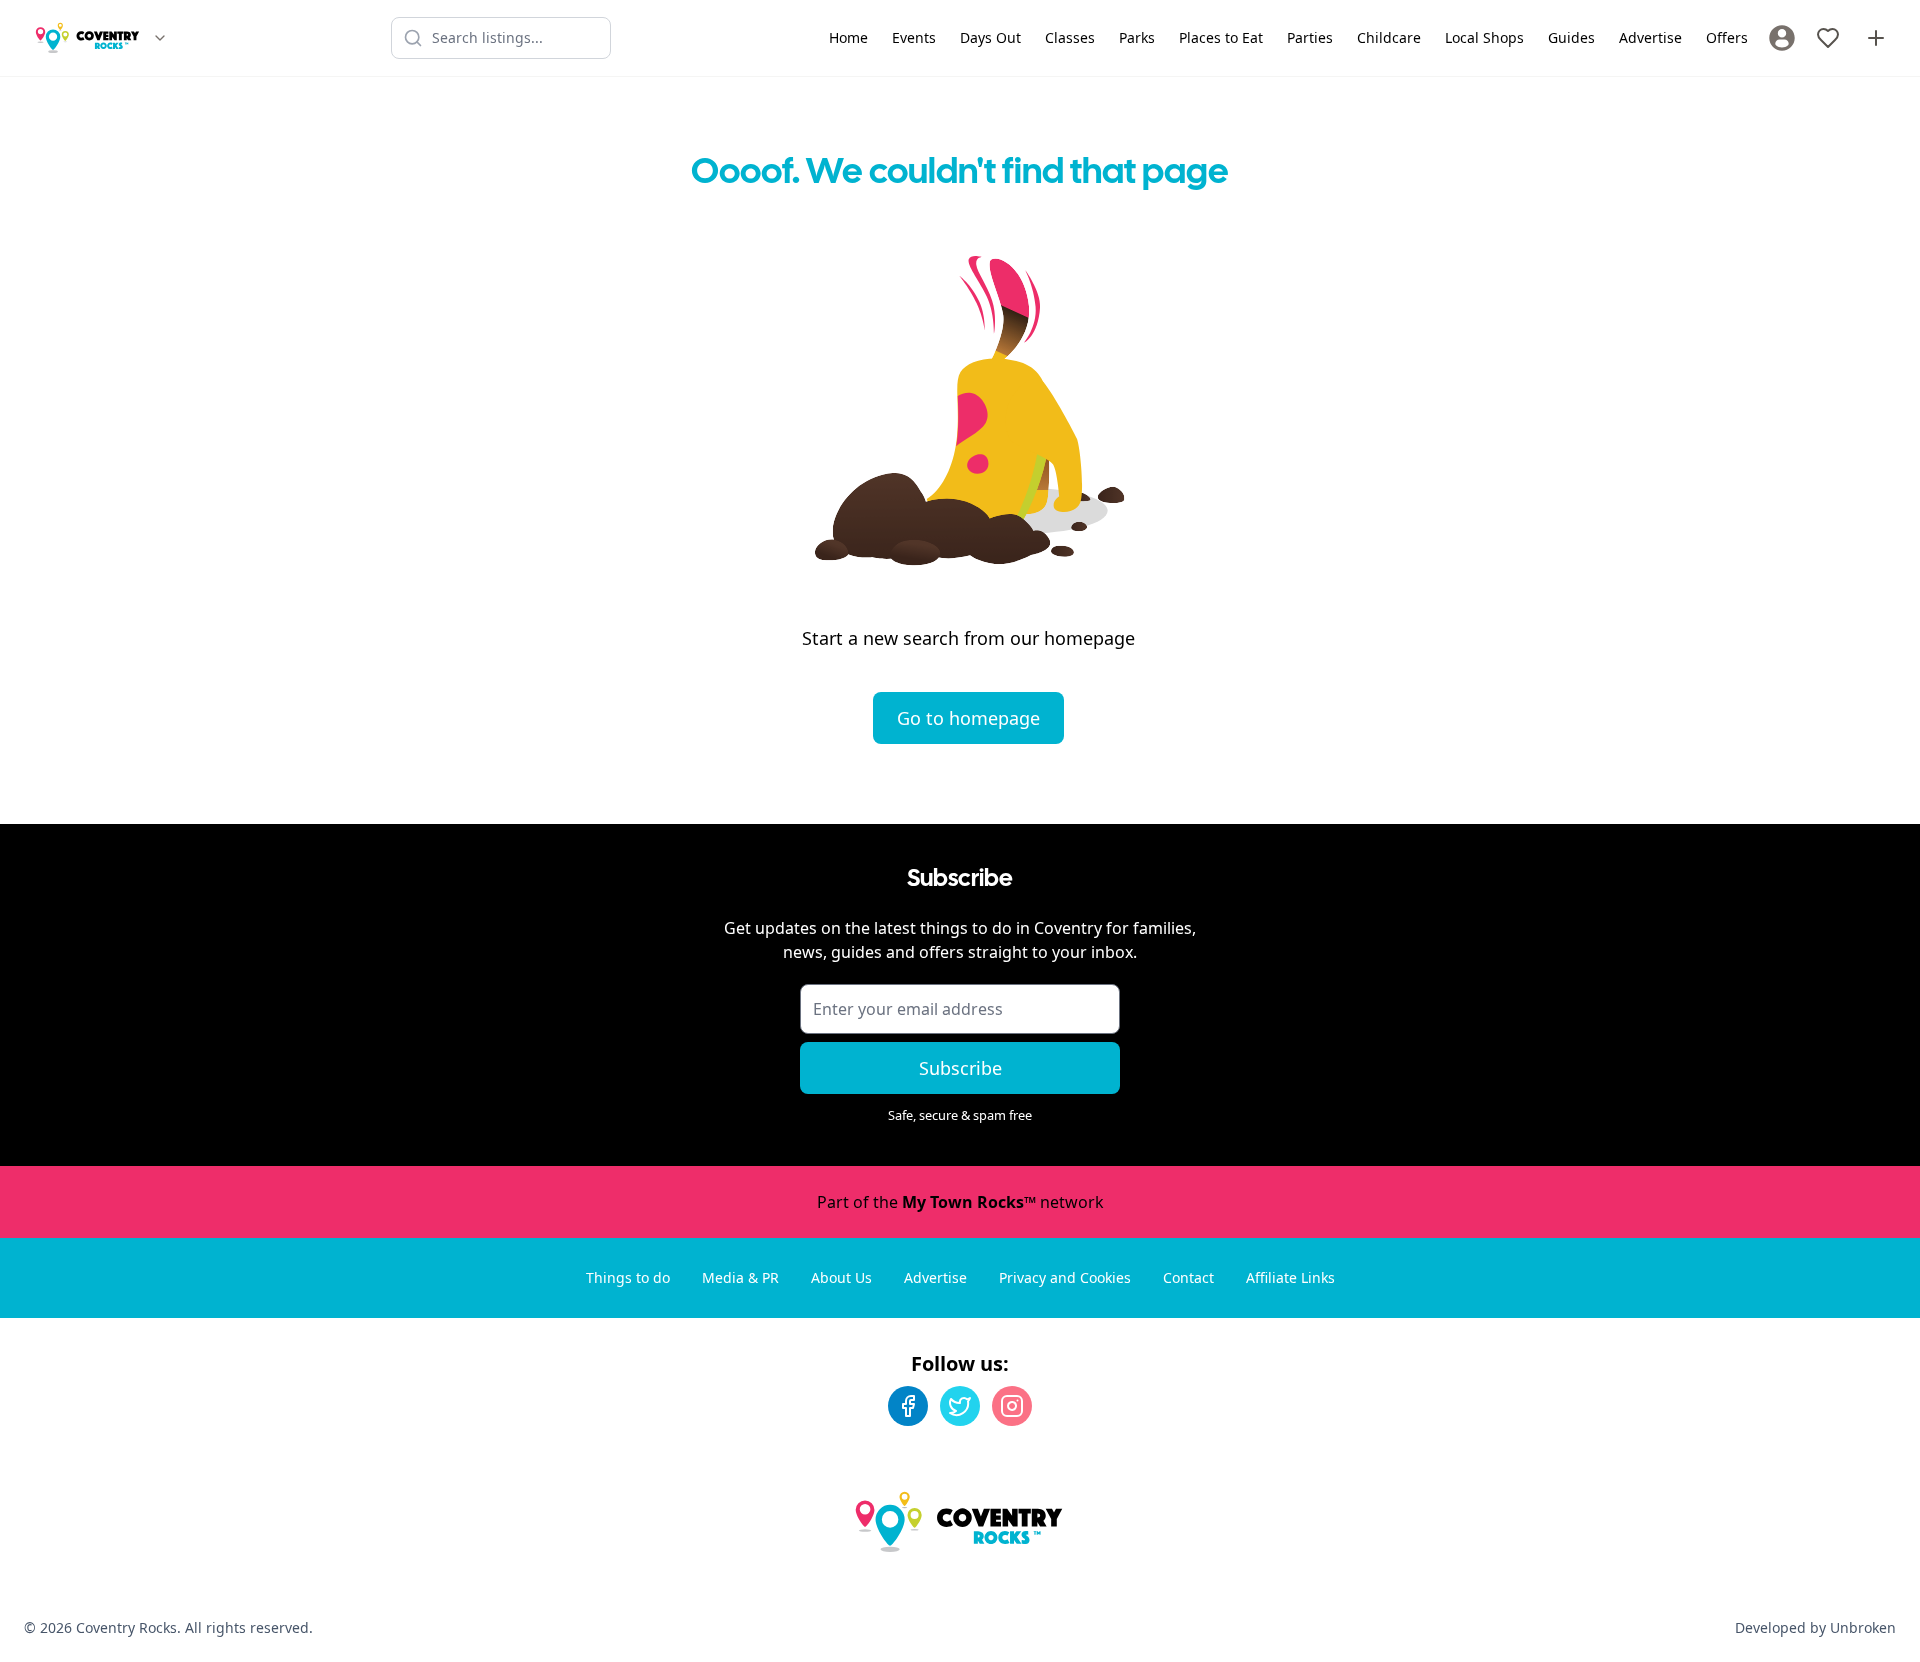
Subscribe (960, 1068)
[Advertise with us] (1876, 38)
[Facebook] (908, 1406)
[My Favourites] (1828, 38)
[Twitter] (960, 1406)
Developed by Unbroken (1815, 1627)
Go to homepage (968, 718)
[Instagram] (1012, 1406)
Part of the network (960, 1202)
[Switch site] (160, 38)
